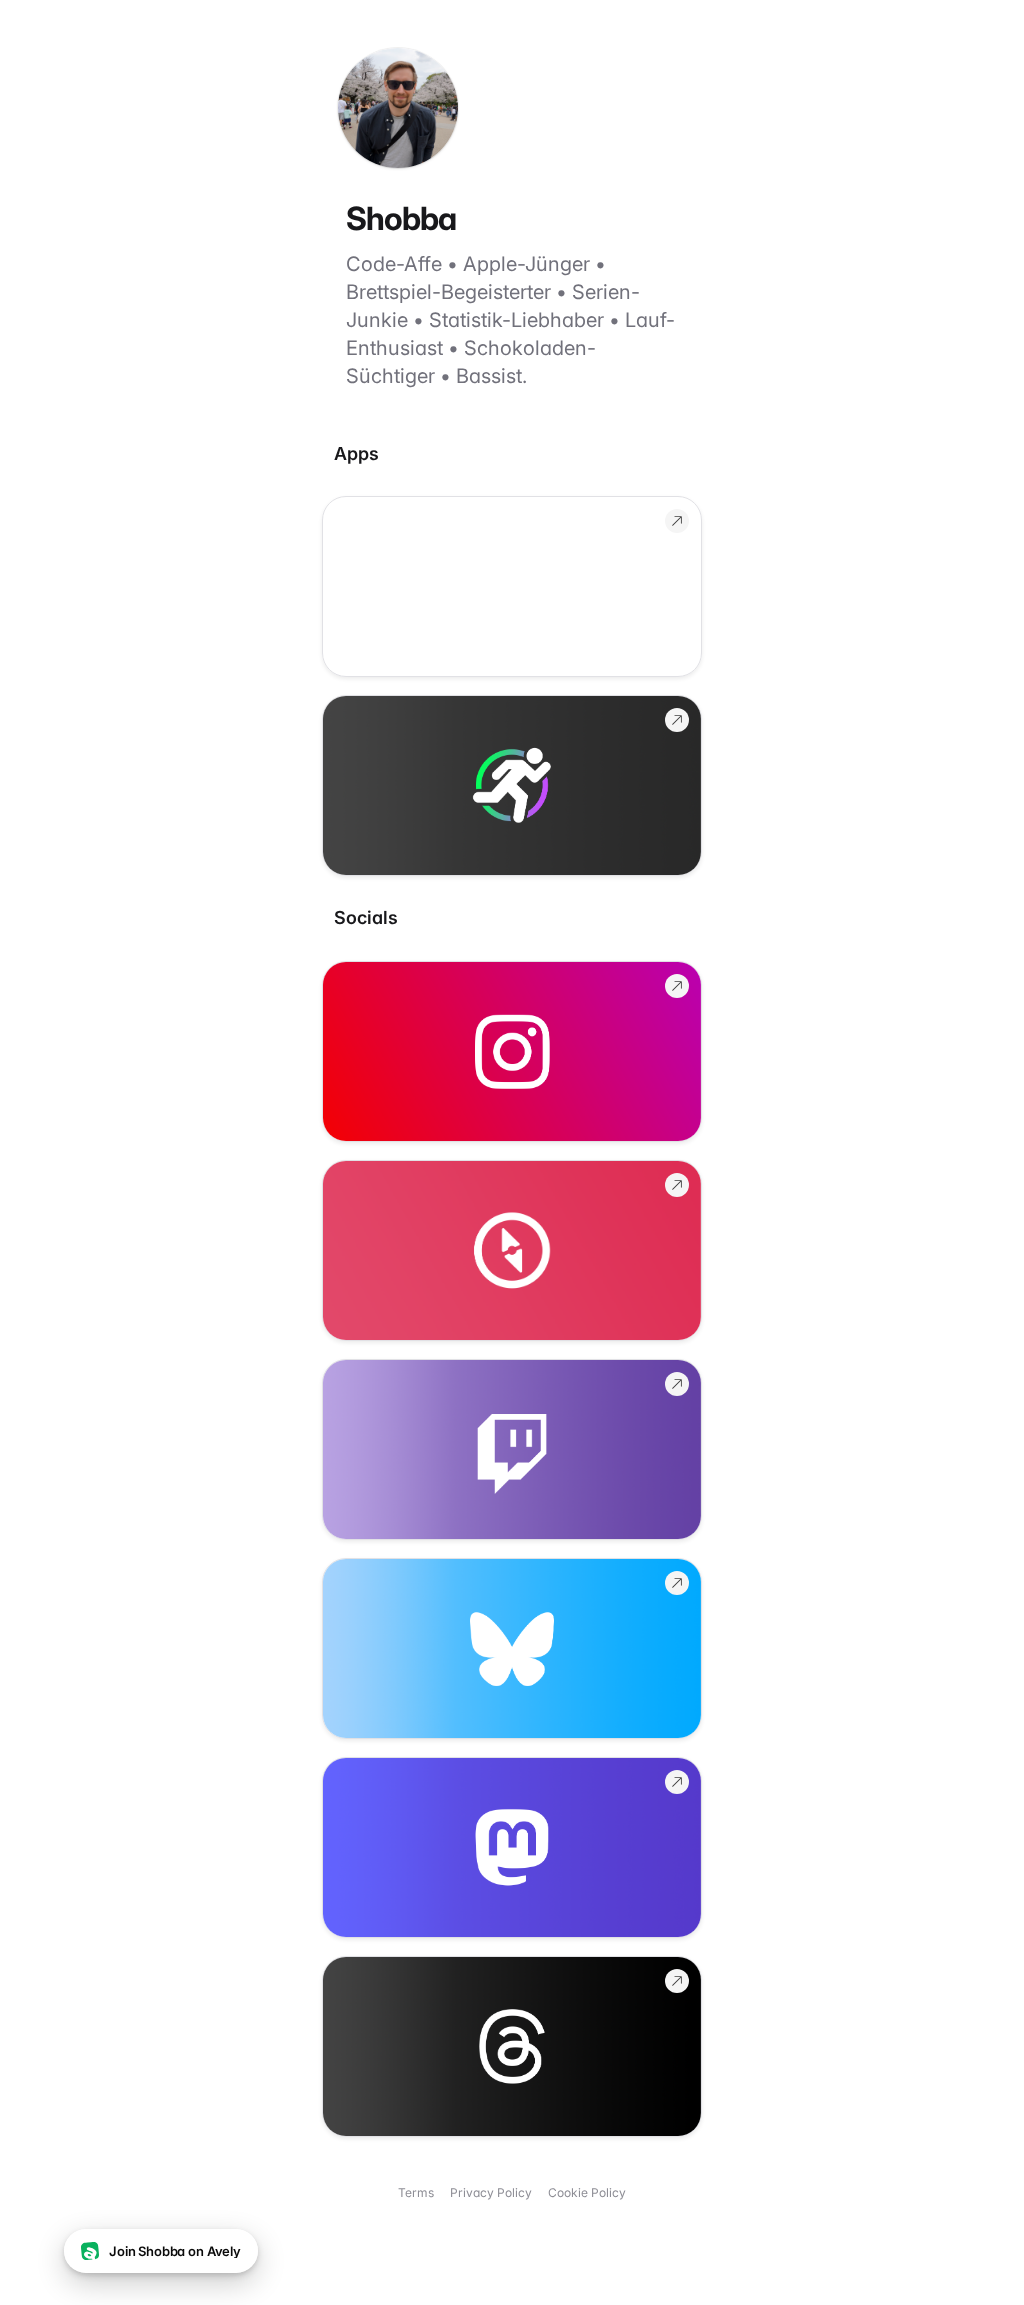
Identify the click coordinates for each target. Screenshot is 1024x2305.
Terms (416, 2192)
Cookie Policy (587, 2192)
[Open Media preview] (512, 586)
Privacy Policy (491, 2192)
